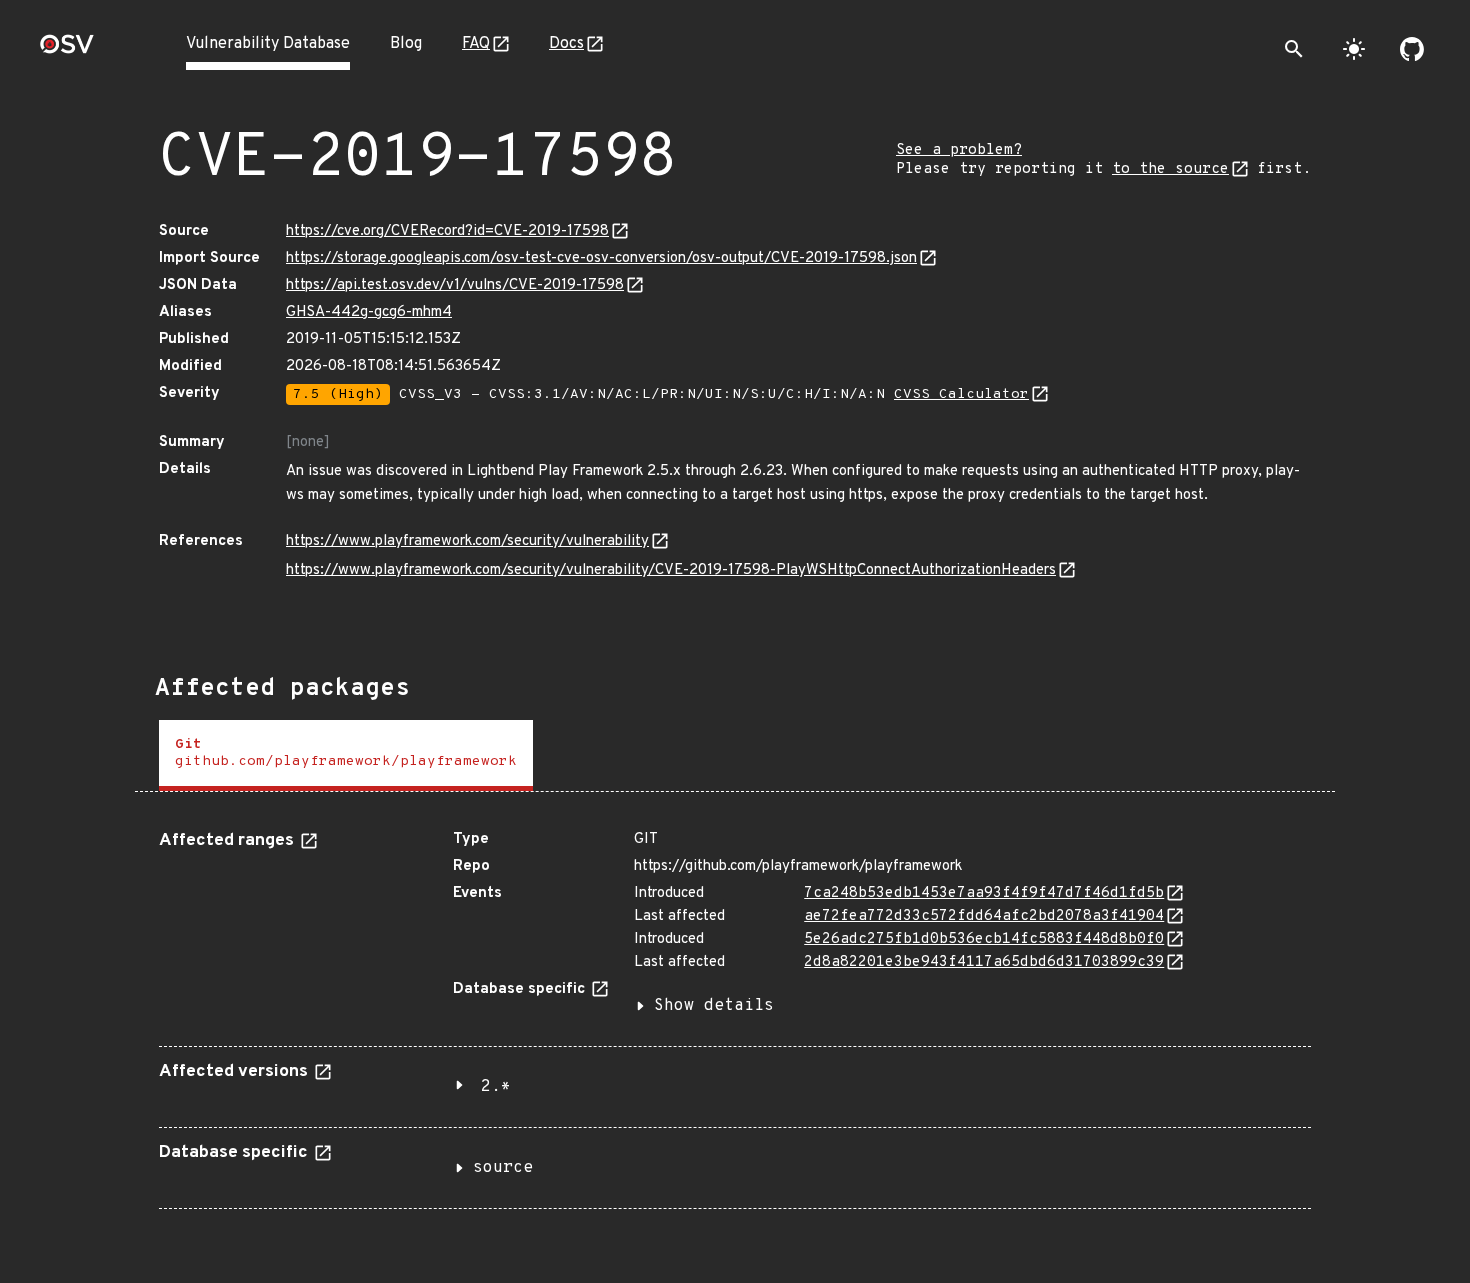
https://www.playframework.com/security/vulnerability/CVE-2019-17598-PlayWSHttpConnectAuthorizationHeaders (671, 570)
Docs (566, 44)
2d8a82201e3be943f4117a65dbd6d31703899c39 (984, 962)
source (503, 1168)
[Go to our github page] (1412, 49)
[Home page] (67, 50)
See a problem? (959, 150)
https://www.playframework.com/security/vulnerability (467, 541)
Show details (714, 1006)
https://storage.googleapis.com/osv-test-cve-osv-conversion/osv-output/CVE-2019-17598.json (601, 258)
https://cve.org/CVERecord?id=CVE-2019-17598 (447, 231)
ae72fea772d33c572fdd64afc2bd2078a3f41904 (984, 916)
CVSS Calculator (961, 394)
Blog (406, 44)
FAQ (476, 44)
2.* (496, 1087)
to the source (1170, 169)
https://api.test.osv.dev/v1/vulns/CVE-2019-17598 (455, 285)
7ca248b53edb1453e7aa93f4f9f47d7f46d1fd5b (984, 893)
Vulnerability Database (268, 44)
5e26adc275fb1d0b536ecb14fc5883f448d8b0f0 (984, 939)
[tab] (346, 755)
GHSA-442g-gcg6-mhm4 (369, 312)
